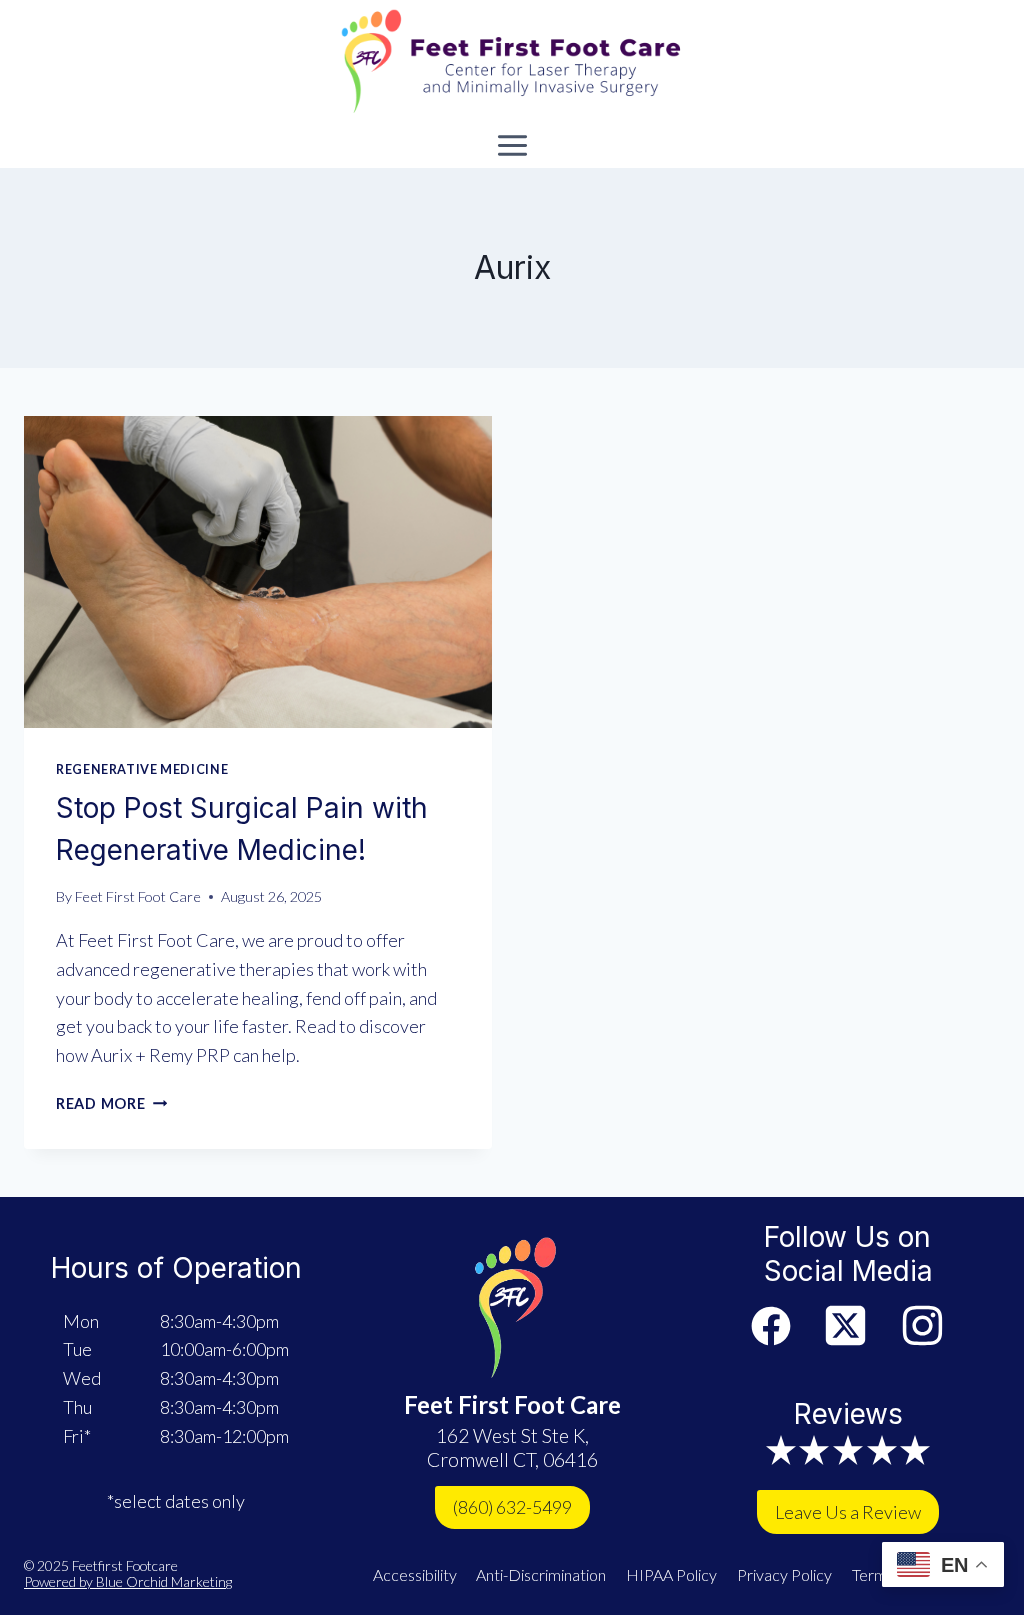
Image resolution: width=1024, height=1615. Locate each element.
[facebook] (771, 1326)
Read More (111, 1103)
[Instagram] (922, 1325)
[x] (845, 1325)
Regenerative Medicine (142, 769)
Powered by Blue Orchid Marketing (128, 1581)
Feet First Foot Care (138, 896)
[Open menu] (512, 145)
